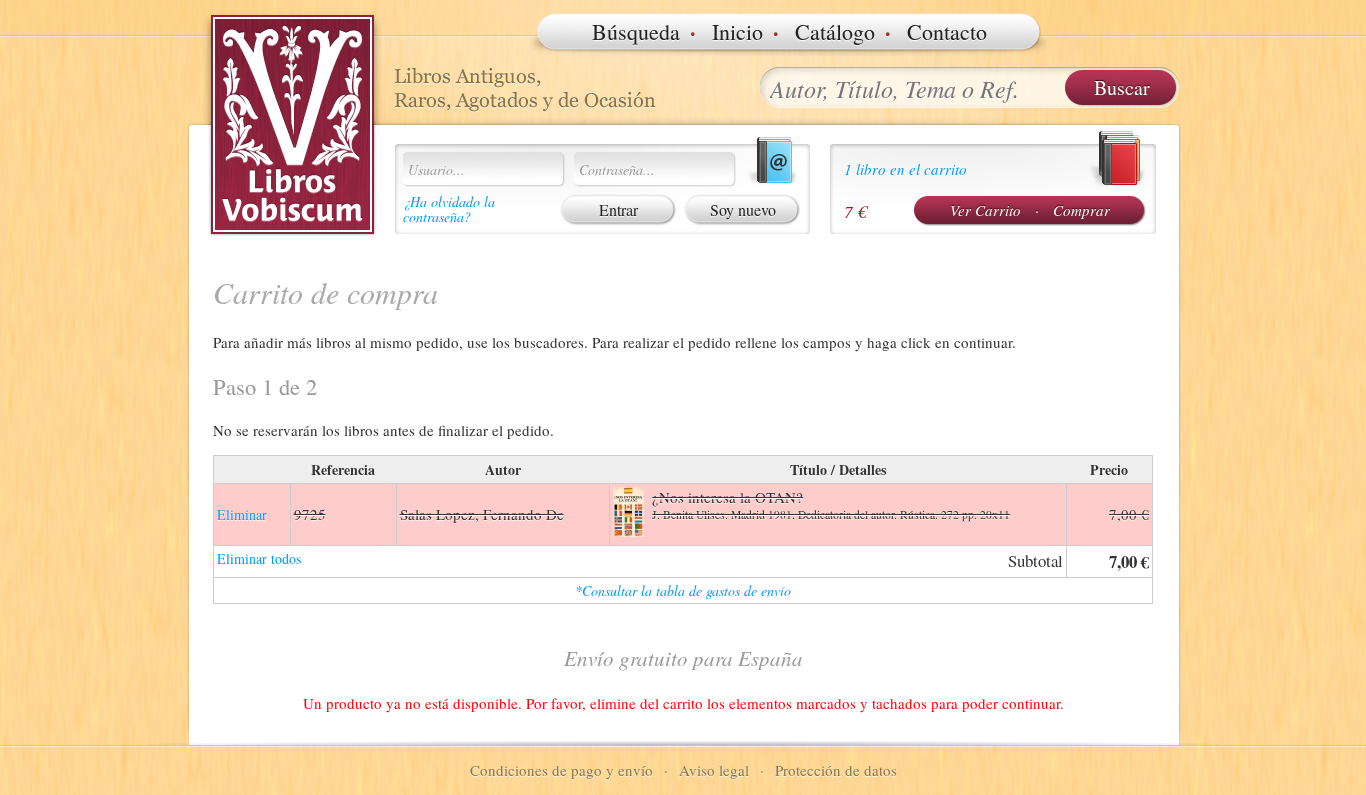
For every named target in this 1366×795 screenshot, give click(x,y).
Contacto (947, 31)
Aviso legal (714, 770)
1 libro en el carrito (905, 169)
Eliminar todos (259, 558)
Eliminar (242, 514)
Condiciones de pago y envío (561, 770)
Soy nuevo (743, 209)
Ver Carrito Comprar (1030, 210)
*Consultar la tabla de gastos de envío (683, 590)
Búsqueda (636, 31)
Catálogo (835, 31)
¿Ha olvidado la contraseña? (449, 209)
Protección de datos (836, 770)
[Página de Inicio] (293, 125)
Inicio (737, 31)
